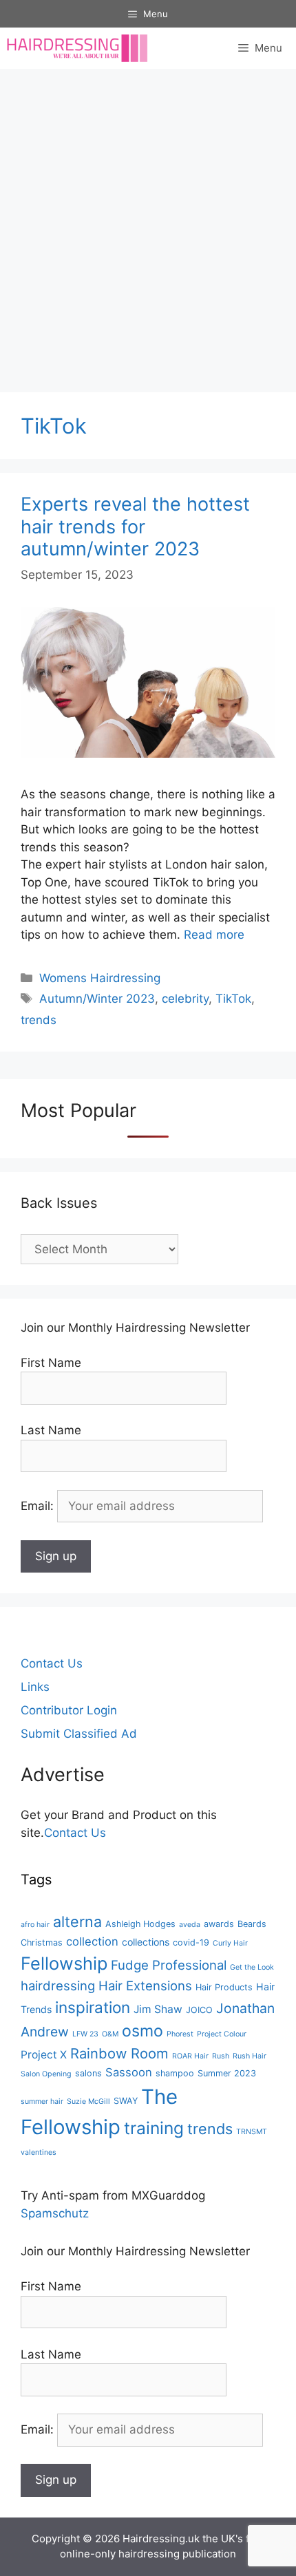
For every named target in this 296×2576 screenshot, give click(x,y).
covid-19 (191, 1942)
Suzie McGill (88, 2101)
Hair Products (224, 1987)
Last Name (51, 1430)
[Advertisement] (148, 224)
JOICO (199, 2010)
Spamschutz (55, 2213)
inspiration (93, 2007)
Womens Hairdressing (100, 978)
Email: (39, 1506)
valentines (39, 2152)
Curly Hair (230, 1943)
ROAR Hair (190, 2056)
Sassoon (129, 2072)
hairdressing (58, 1986)
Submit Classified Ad (79, 1734)
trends (39, 1020)
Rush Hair (250, 2056)
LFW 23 (85, 2034)
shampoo (175, 2073)
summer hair (42, 2101)
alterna (77, 1922)
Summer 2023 (227, 2073)
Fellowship (64, 1963)
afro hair (35, 1925)
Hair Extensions (145, 1986)
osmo (142, 2031)
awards (219, 1924)
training (154, 2128)
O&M (110, 2034)
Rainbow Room (119, 2053)
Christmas (42, 1942)
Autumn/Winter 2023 (97, 999)
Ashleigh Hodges (140, 1924)
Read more (214, 935)
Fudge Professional (169, 1965)
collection (92, 1941)
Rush (221, 2056)
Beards (252, 1924)
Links (35, 1687)
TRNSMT (252, 2132)
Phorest (180, 2034)
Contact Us (52, 1663)
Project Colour (222, 2034)
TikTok (233, 999)
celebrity (185, 999)
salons (88, 2073)
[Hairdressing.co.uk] (78, 48)
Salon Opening (46, 2074)
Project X (44, 2055)
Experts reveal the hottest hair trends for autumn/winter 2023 (135, 526)
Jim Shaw (158, 2009)
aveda (190, 1925)
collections (146, 1942)
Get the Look (252, 1967)
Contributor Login (69, 1710)
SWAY (126, 2101)
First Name (51, 1363)
